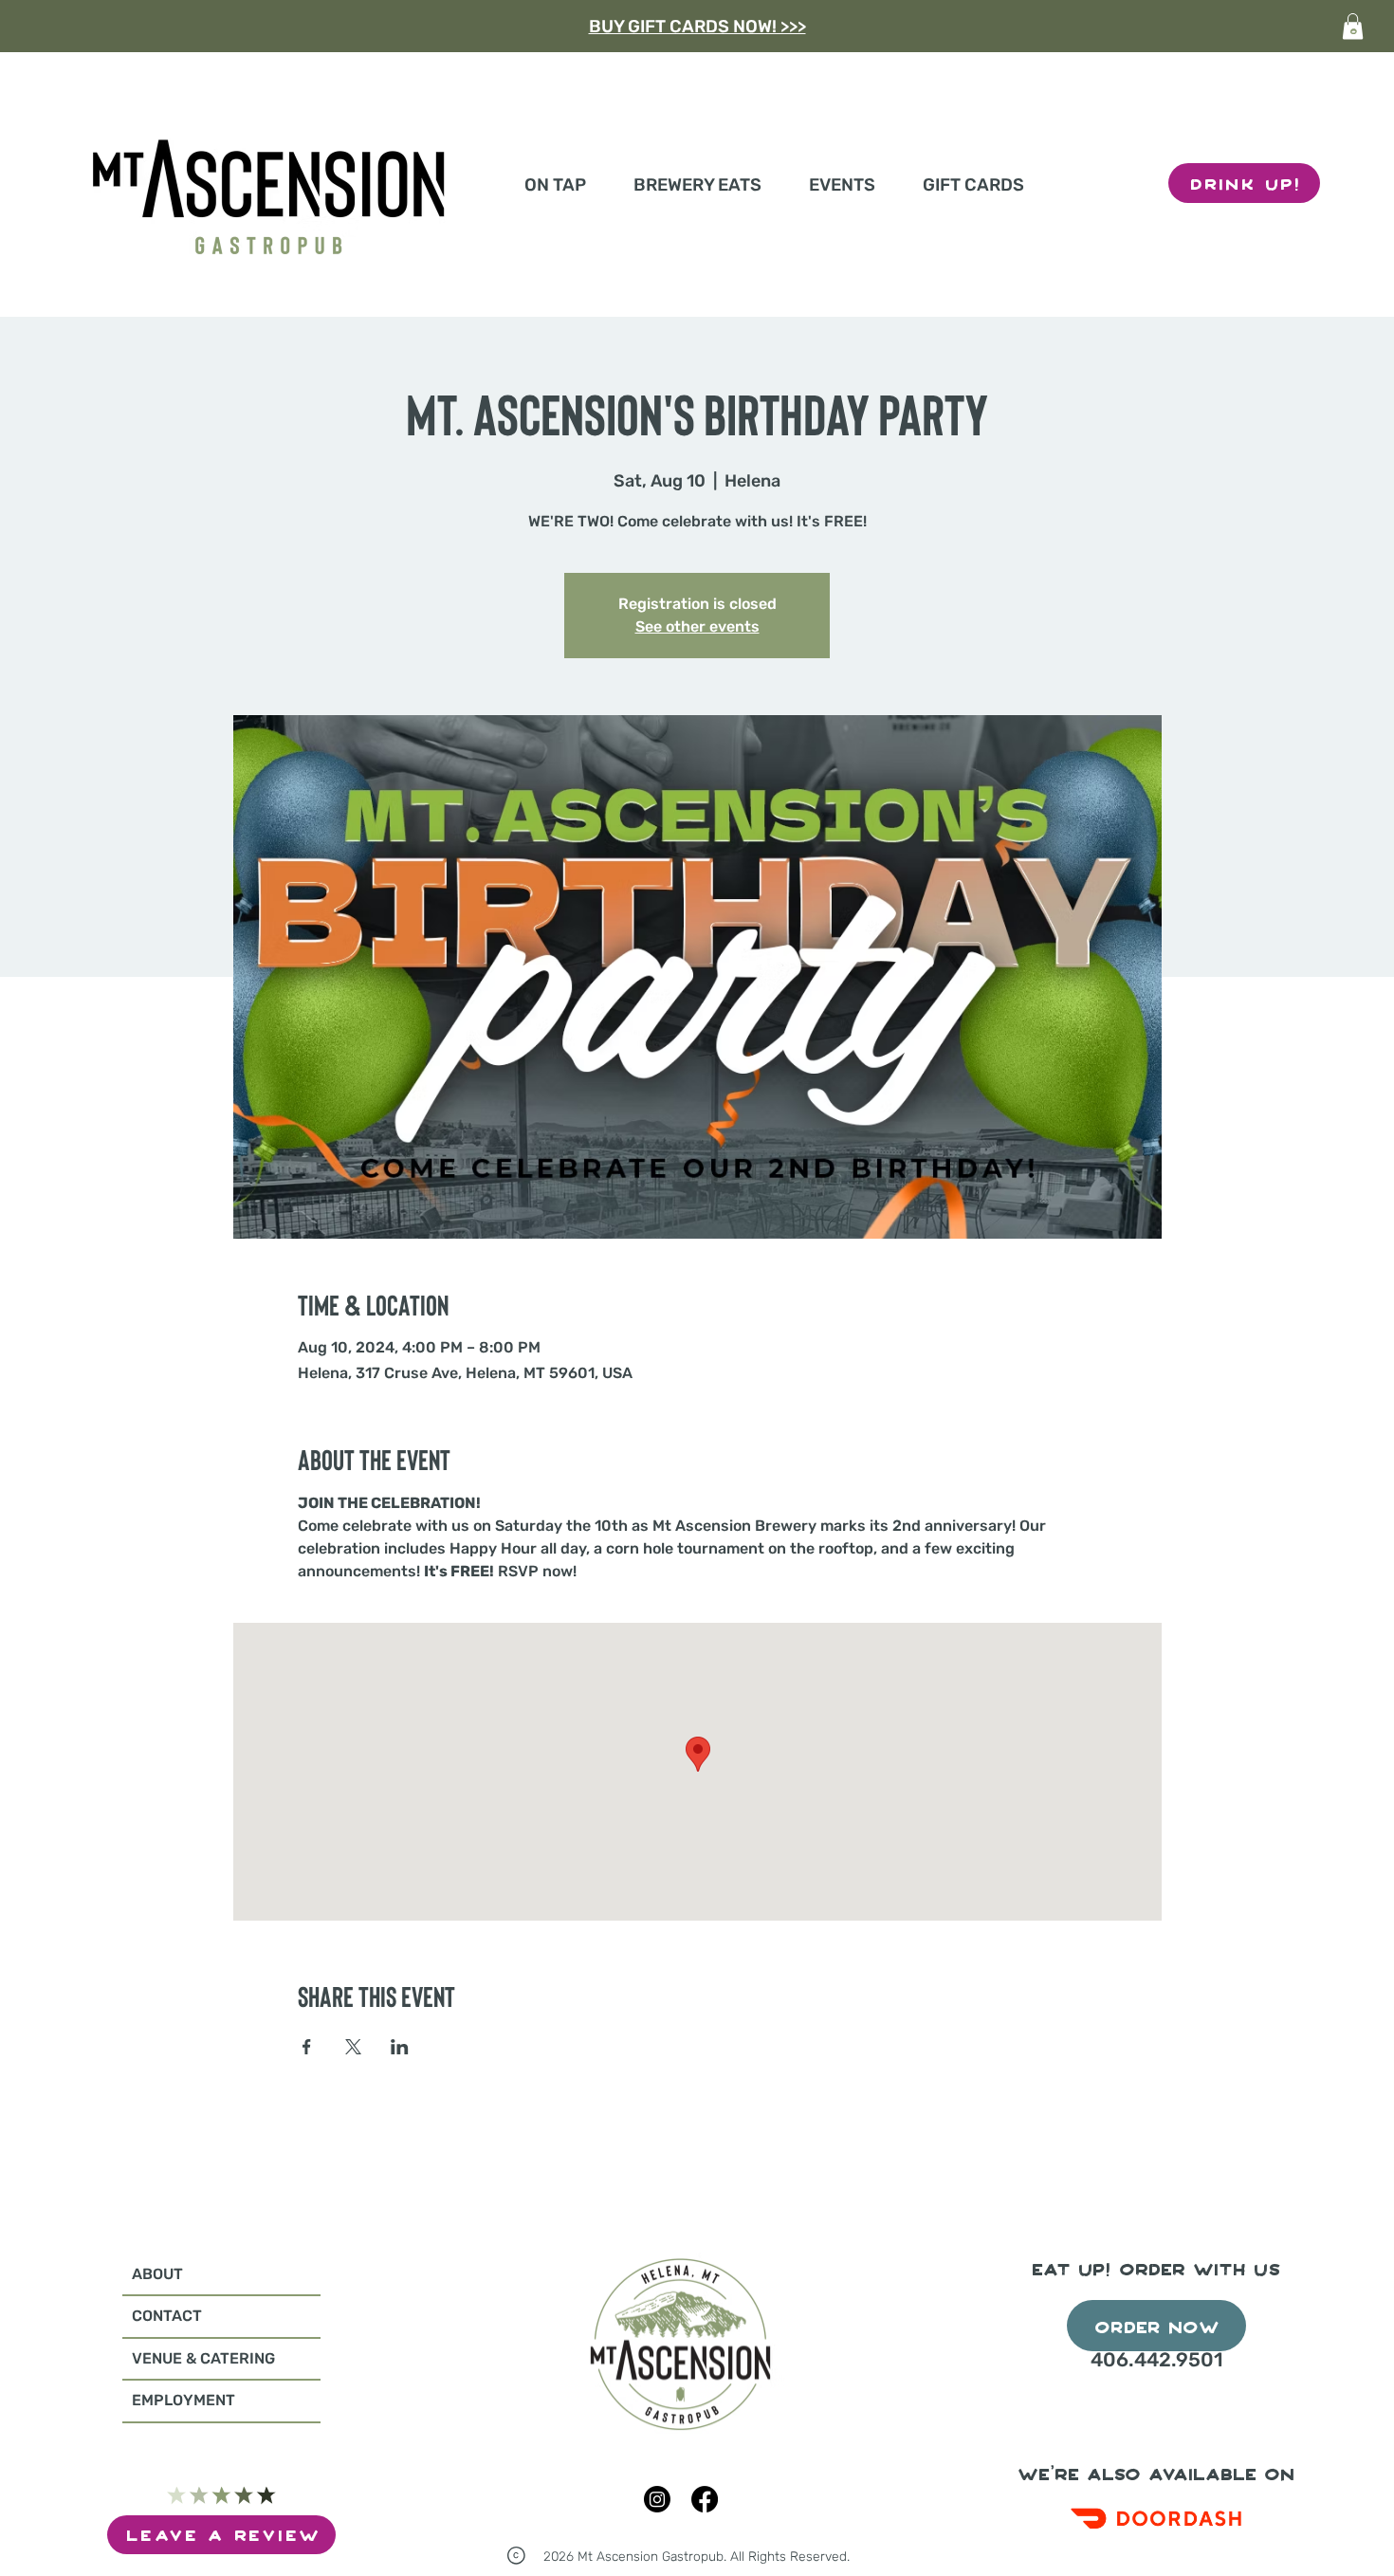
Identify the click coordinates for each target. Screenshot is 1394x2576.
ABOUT (157, 2274)
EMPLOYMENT (183, 2400)
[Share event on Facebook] (307, 2047)
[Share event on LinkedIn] (400, 2047)
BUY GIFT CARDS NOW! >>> (697, 27)
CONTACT (167, 2316)
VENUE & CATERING (203, 2358)
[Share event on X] (353, 2047)
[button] (1353, 26)
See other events (697, 626)
